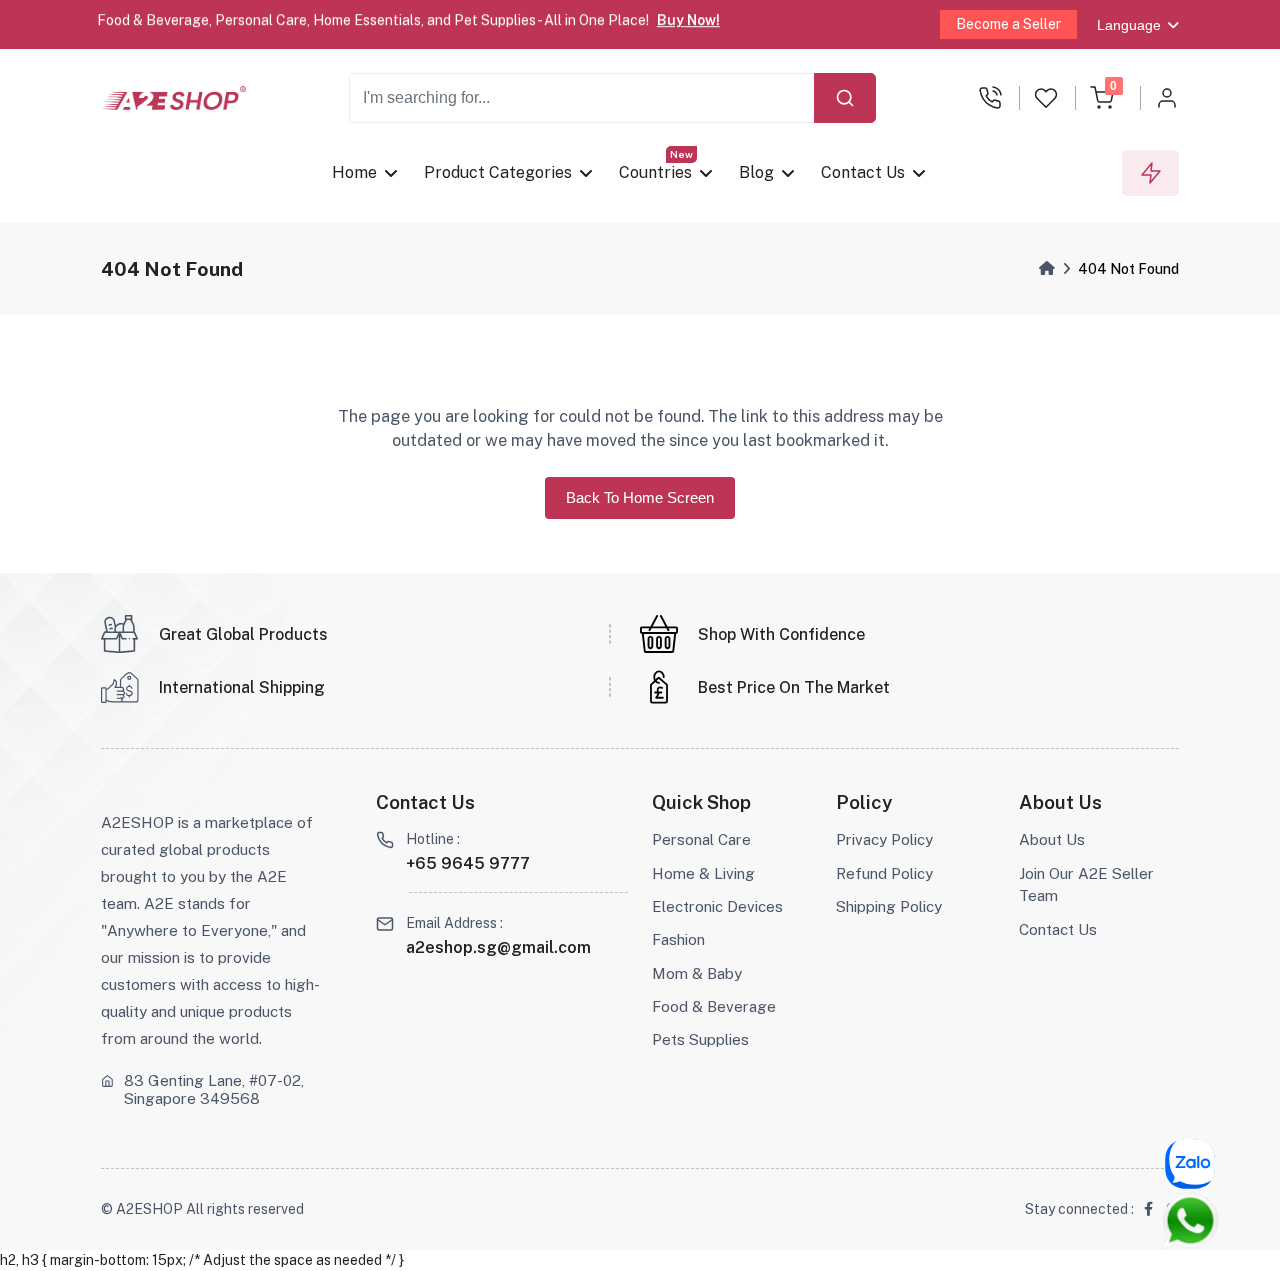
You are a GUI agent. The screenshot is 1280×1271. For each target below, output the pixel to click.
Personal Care (701, 839)
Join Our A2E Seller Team (1086, 885)
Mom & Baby (697, 973)
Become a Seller (1008, 24)
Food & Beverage (714, 1006)
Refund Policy (884, 873)
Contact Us (864, 172)
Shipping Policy (889, 906)
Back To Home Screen (640, 497)
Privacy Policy (884, 839)
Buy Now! (688, 19)
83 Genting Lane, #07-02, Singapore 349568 (214, 1089)
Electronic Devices (717, 906)
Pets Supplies (700, 1039)
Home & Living (703, 873)
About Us (1052, 839)
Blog (757, 172)
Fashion (678, 939)
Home (354, 172)
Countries (656, 172)
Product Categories (499, 172)
